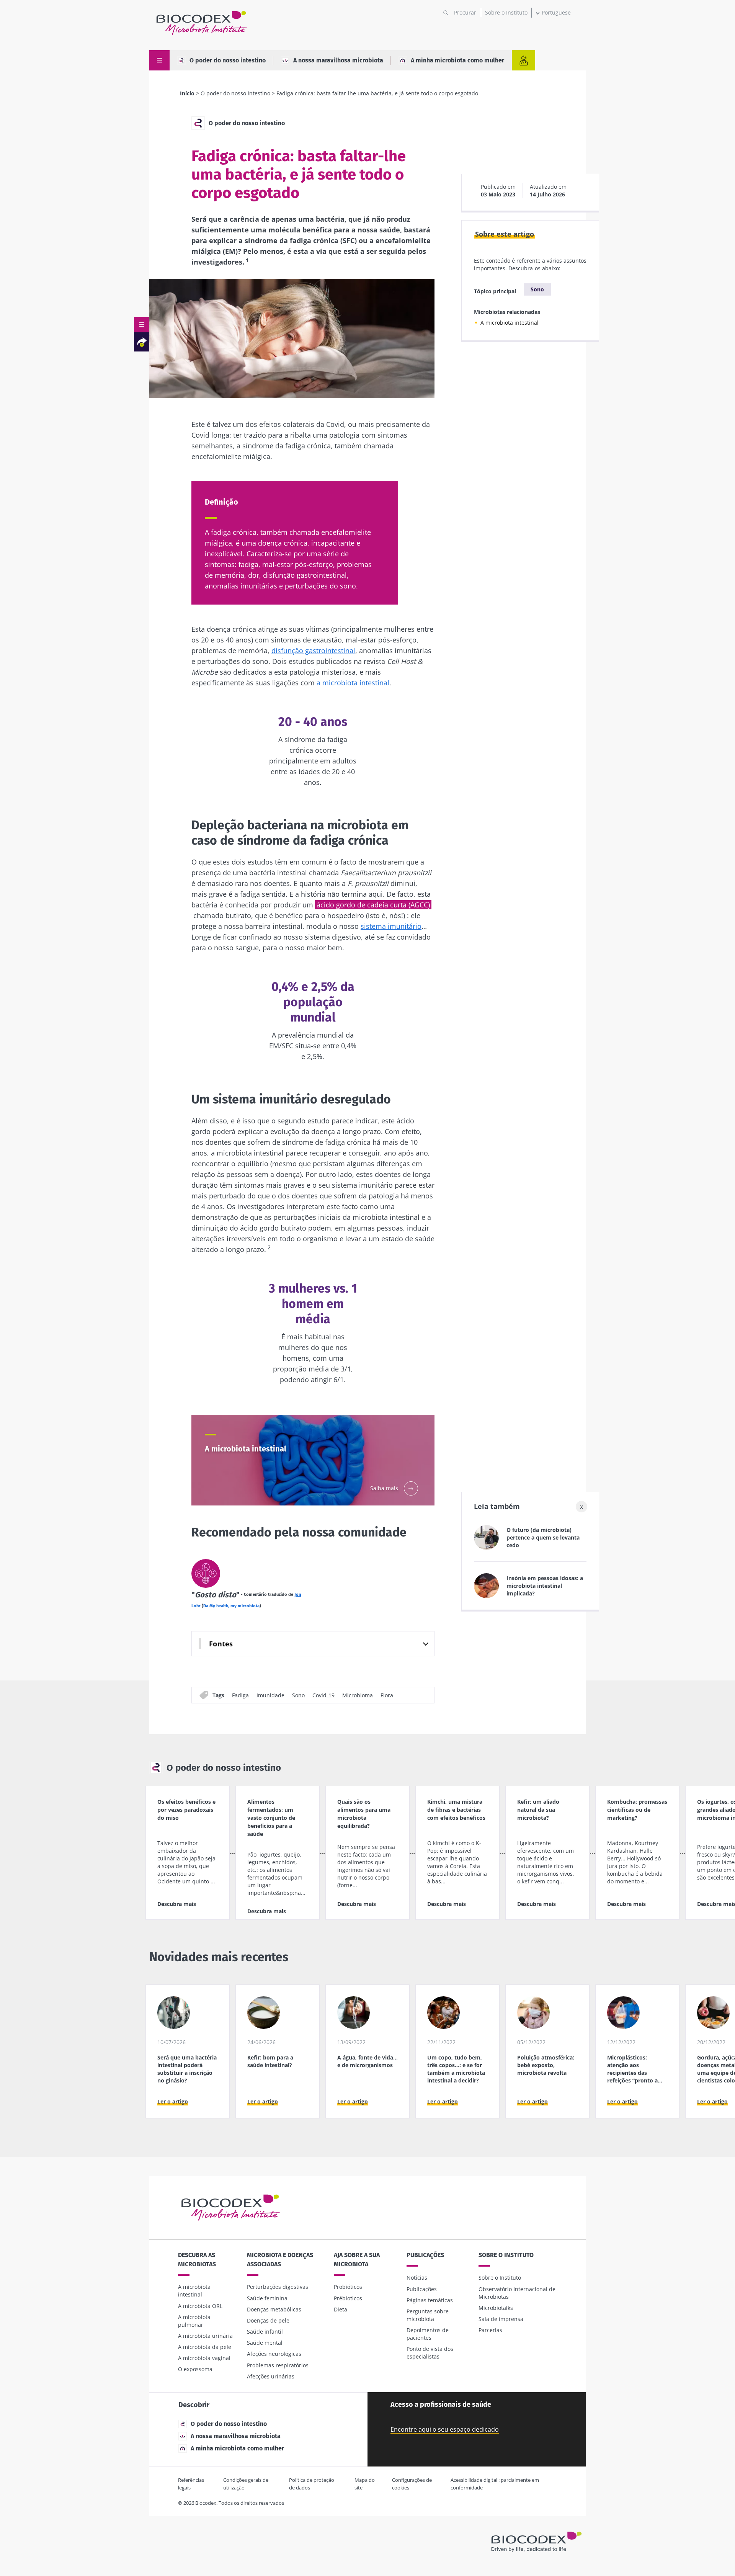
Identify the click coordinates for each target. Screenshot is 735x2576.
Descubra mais (177, 1904)
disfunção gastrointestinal (313, 651)
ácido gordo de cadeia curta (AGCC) (373, 905)
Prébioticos (348, 2298)
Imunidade (270, 1695)
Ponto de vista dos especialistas (430, 2353)
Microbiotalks (496, 2308)
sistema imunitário (391, 926)
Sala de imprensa (501, 2319)
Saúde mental (265, 2343)
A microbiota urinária (205, 2336)
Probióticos (348, 2287)
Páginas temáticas (430, 2300)
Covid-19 (323, 1695)
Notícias (417, 2278)
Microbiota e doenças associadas (280, 2260)
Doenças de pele (268, 2320)
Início (187, 93)
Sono (298, 1695)
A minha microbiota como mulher (457, 60)
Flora (387, 1695)
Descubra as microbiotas (197, 2260)
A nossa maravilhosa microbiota (338, 60)
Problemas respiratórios (278, 2365)
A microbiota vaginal (204, 2358)
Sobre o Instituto (506, 12)
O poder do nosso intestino (228, 60)
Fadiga (240, 1695)
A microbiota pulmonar (194, 2321)
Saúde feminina (267, 2298)
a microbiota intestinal (353, 683)
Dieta (341, 2309)
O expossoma (195, 2369)
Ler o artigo (173, 2101)
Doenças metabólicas (274, 2309)
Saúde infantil (265, 2332)
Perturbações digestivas (278, 2287)
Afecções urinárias (271, 2376)
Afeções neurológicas (274, 2354)
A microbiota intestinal (510, 323)
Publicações (425, 2255)
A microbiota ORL (200, 2306)
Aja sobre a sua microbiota (357, 2260)
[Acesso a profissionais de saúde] (523, 60)
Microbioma (358, 1695)
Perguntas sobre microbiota (428, 2315)
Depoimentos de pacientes (428, 2334)
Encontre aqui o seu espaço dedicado (445, 2429)
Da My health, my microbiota (231, 1606)
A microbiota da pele (205, 2347)
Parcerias (490, 2330)
